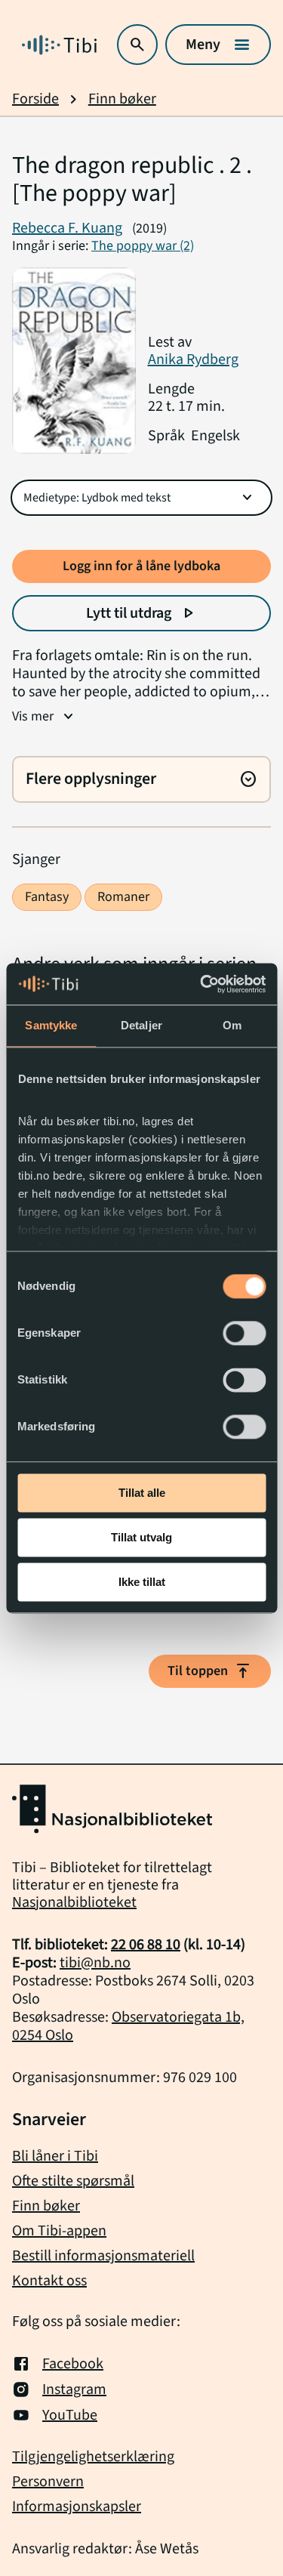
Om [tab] (232, 1025)
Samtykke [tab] (51, 1025)
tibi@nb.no (95, 1963)
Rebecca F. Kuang (67, 228)
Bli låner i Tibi (55, 2156)
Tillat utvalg (141, 1537)
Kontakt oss (49, 2281)
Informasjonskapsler (77, 2507)
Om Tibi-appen (59, 2231)
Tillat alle (142, 1493)
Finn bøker (122, 99)
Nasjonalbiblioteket (74, 1902)
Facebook (73, 2364)
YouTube (70, 2415)
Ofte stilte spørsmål (73, 2181)
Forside (35, 99)
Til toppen (210, 1671)
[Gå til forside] (59, 45)
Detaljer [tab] (141, 1025)
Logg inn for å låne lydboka (141, 566)
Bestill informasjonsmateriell (103, 2256)
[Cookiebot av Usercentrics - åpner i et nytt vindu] (201, 984)
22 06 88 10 (146, 1945)
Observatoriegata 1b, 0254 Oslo (128, 2026)
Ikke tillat (142, 1582)
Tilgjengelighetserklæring (93, 2457)
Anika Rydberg (193, 359)
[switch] (244, 1333)
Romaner (123, 897)
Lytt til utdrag (141, 613)
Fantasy (47, 897)
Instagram (74, 2389)
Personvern (48, 2482)
